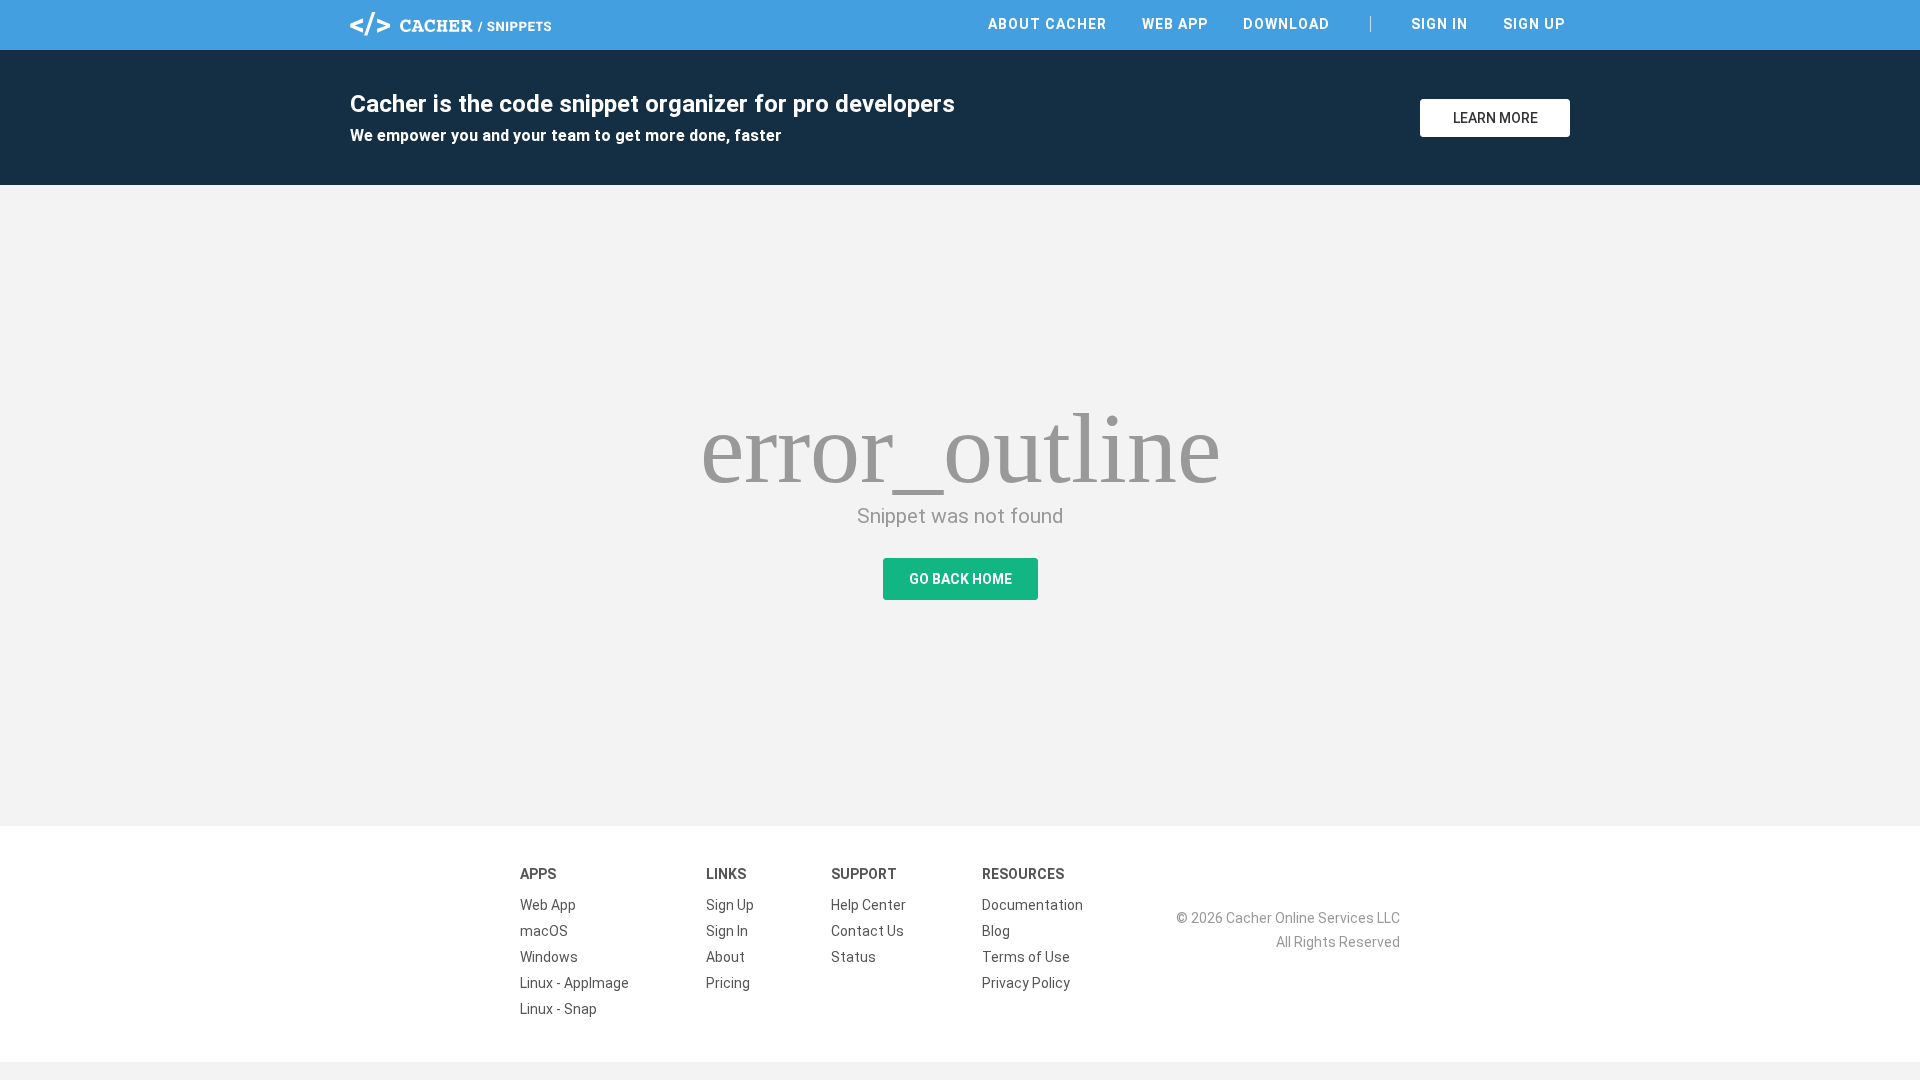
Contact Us (867, 931)
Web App (1175, 24)
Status (853, 957)
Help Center (868, 905)
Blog (996, 931)
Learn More (1495, 118)
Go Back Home (960, 579)
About (725, 957)
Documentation (1032, 905)
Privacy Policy (1026, 983)
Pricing (728, 983)
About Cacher (1047, 24)
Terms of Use (1026, 957)
